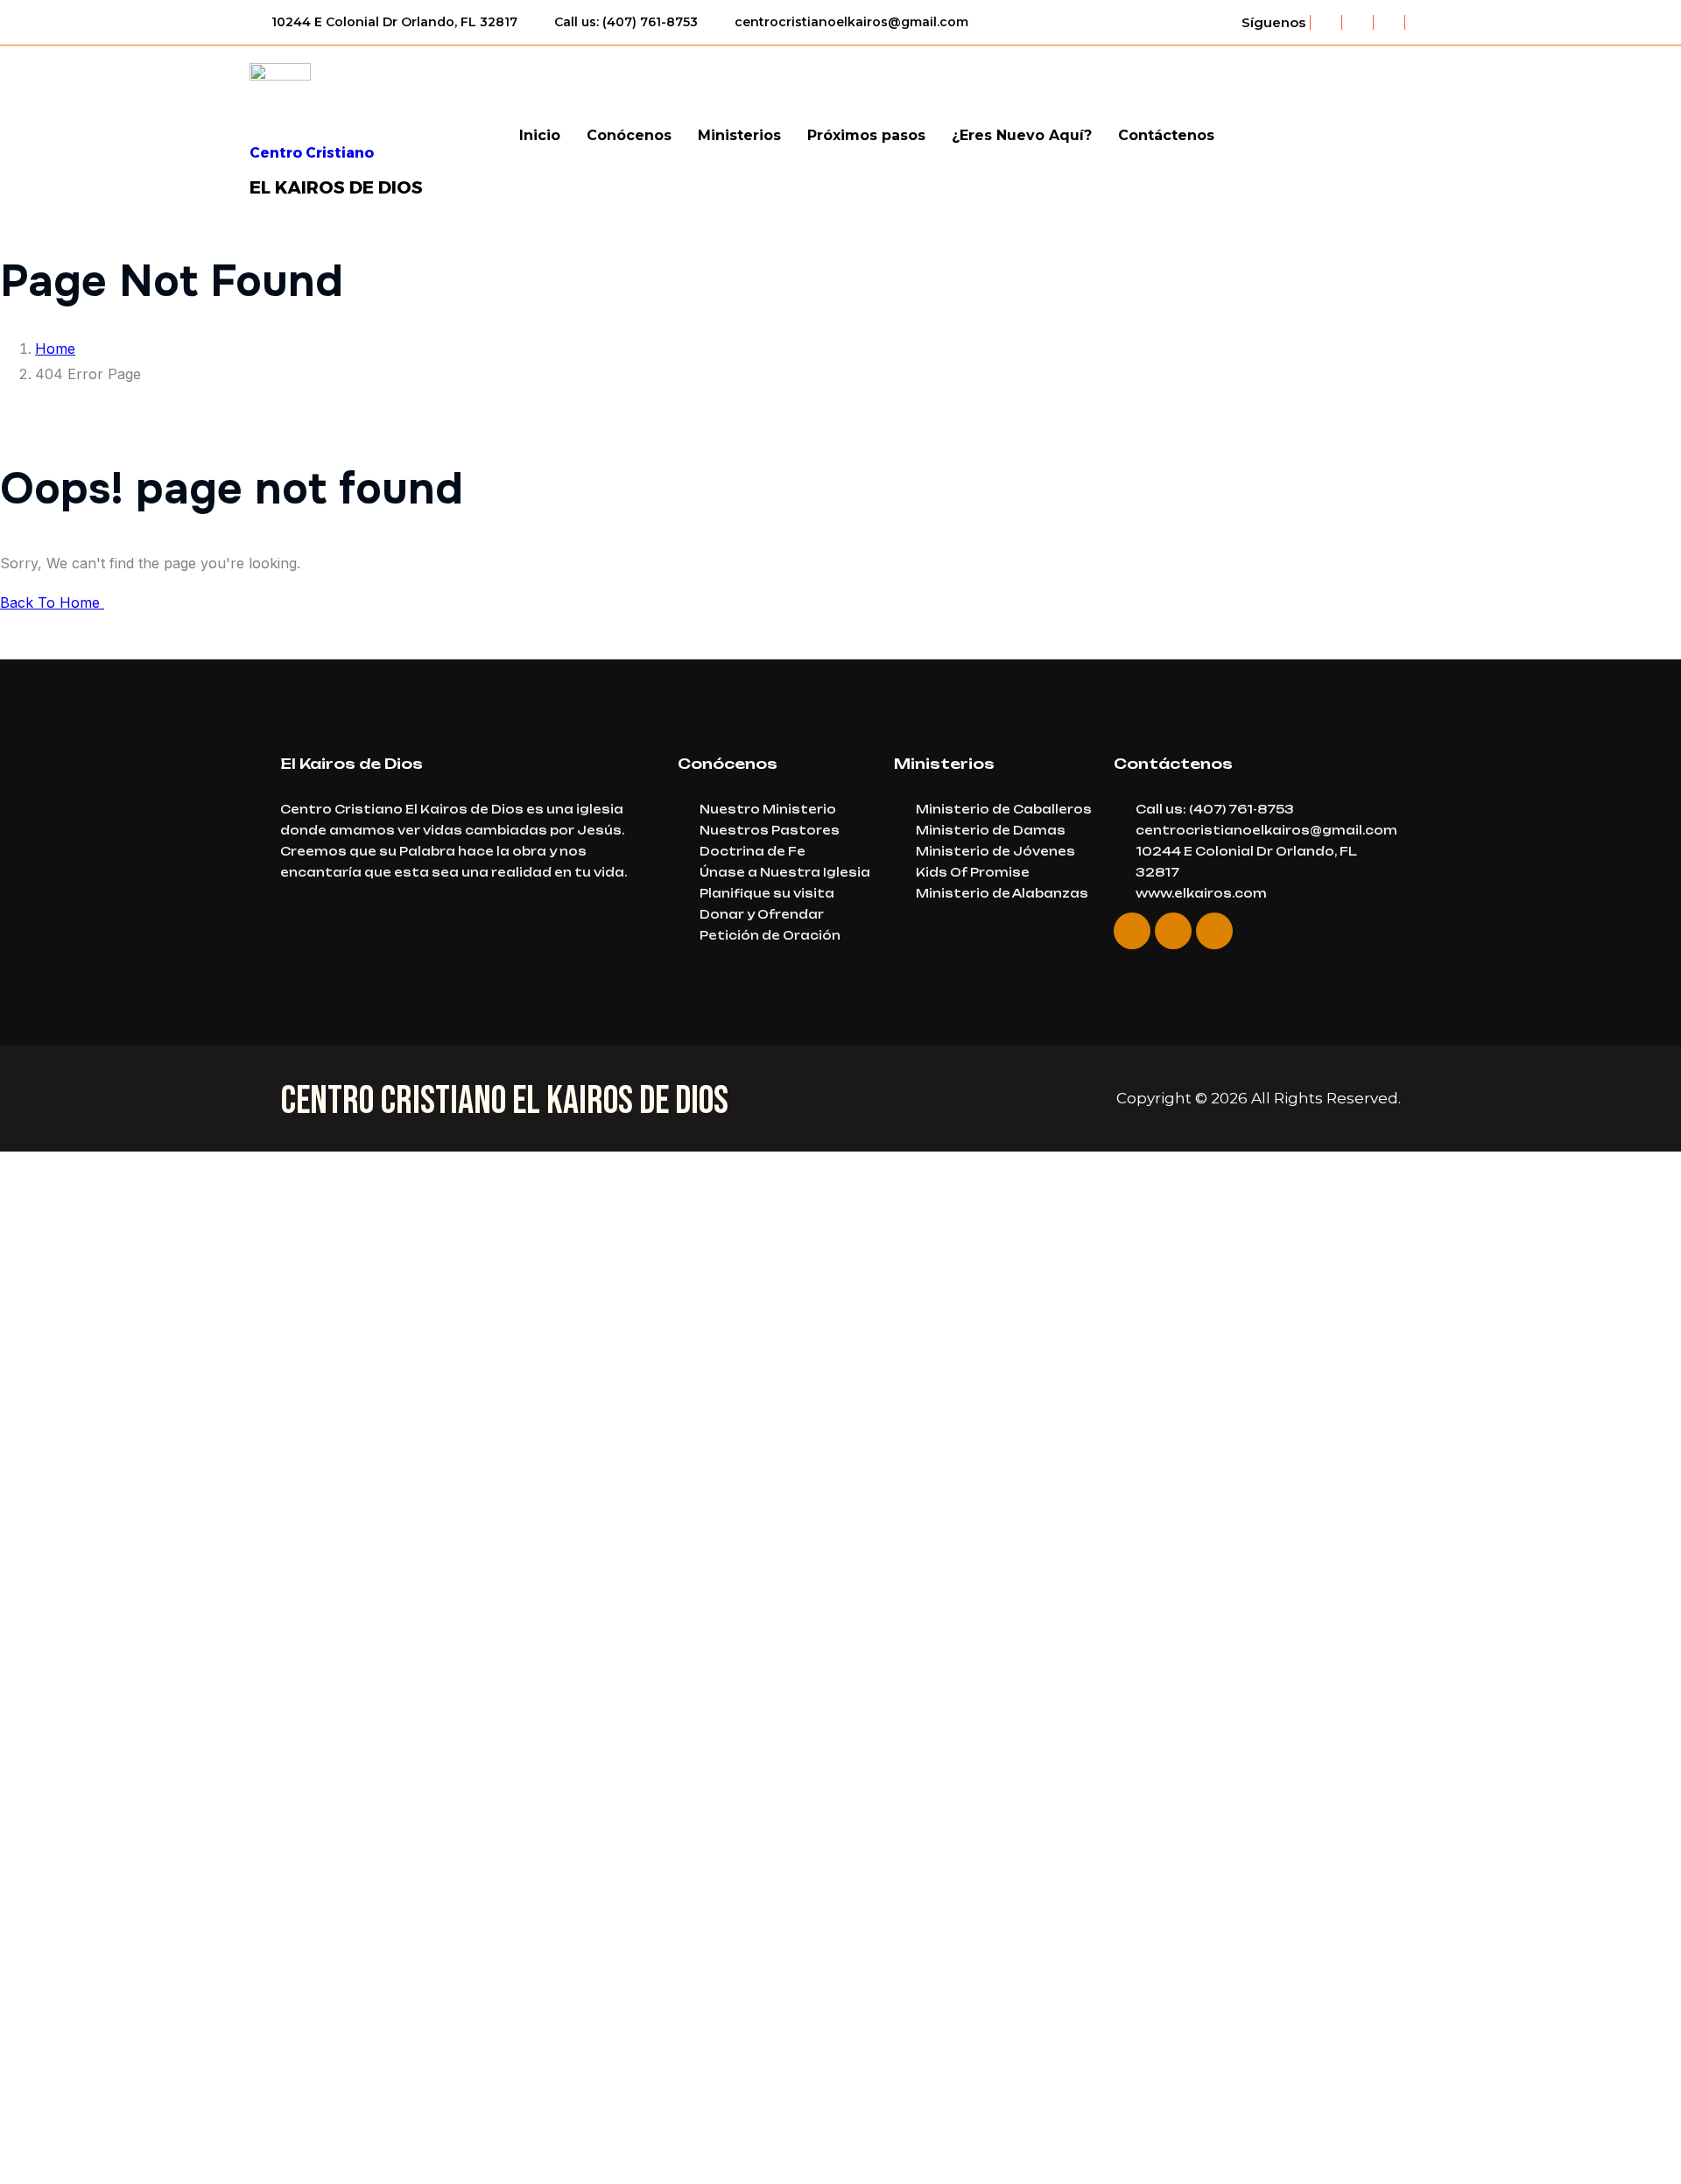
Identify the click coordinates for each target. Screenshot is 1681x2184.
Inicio (540, 135)
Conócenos (629, 135)
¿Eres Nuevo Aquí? (1022, 135)
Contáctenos (1166, 135)
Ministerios (739, 135)
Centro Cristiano (312, 153)
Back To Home (52, 602)
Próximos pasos (866, 135)
